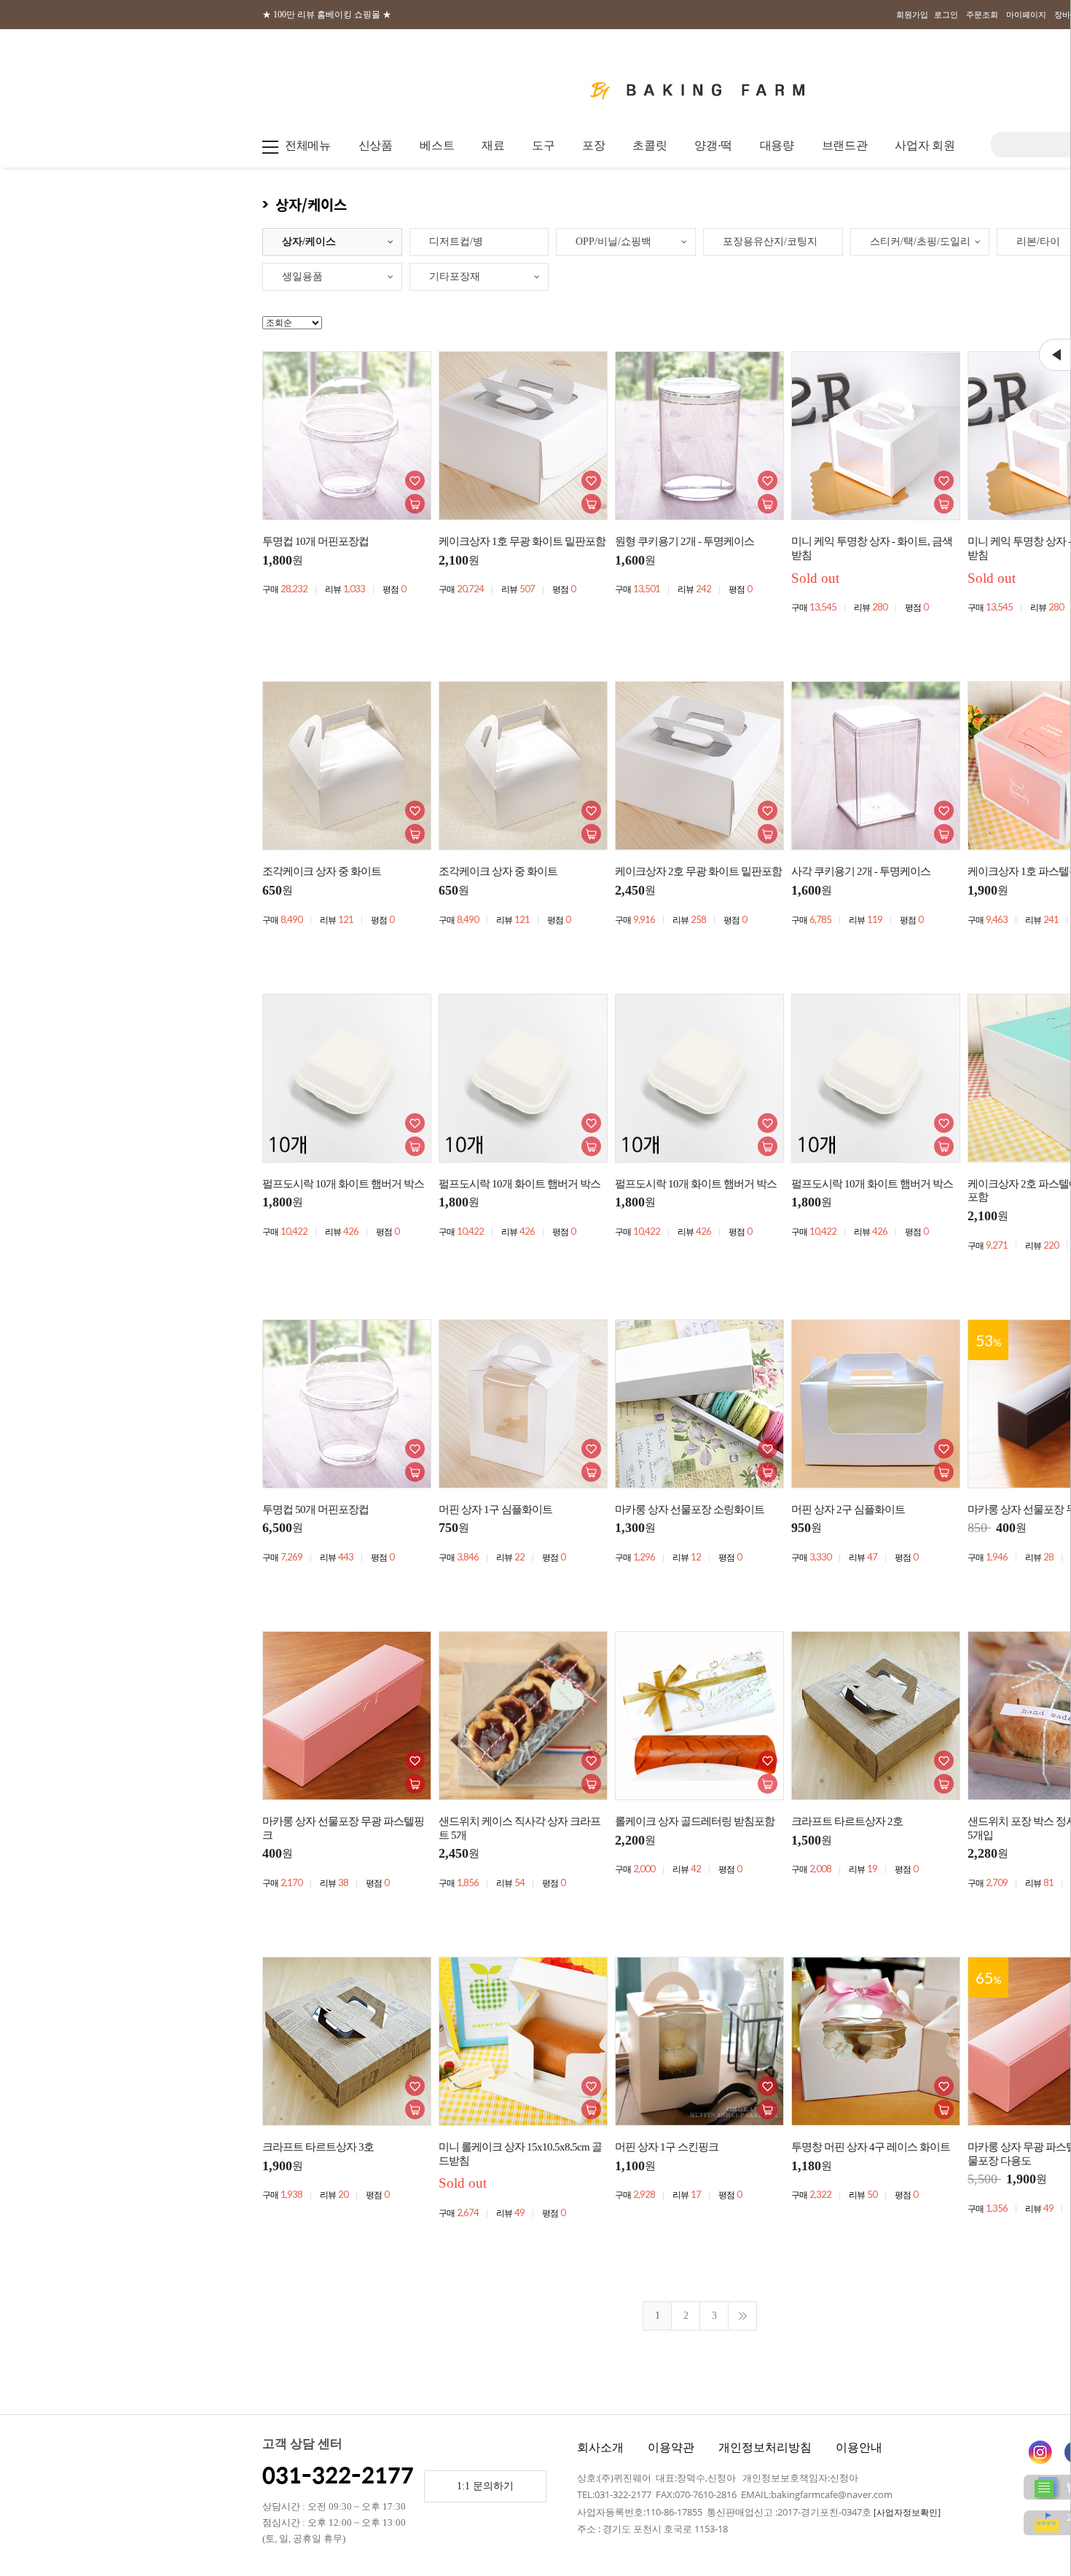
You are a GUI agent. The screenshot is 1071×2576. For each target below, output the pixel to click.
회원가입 (912, 15)
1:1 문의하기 (485, 2486)
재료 (493, 145)
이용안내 (859, 2447)
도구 (543, 145)
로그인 (946, 15)
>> (742, 2316)
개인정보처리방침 (765, 2447)
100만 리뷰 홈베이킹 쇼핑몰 (327, 15)
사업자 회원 (925, 145)
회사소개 (600, 2447)
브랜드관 (845, 145)
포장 (593, 145)
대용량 (777, 145)
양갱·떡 (713, 145)
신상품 (376, 145)
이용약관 (671, 2447)
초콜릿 (650, 145)
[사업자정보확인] (907, 2513)
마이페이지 (1026, 15)
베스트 (437, 145)
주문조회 (982, 15)
